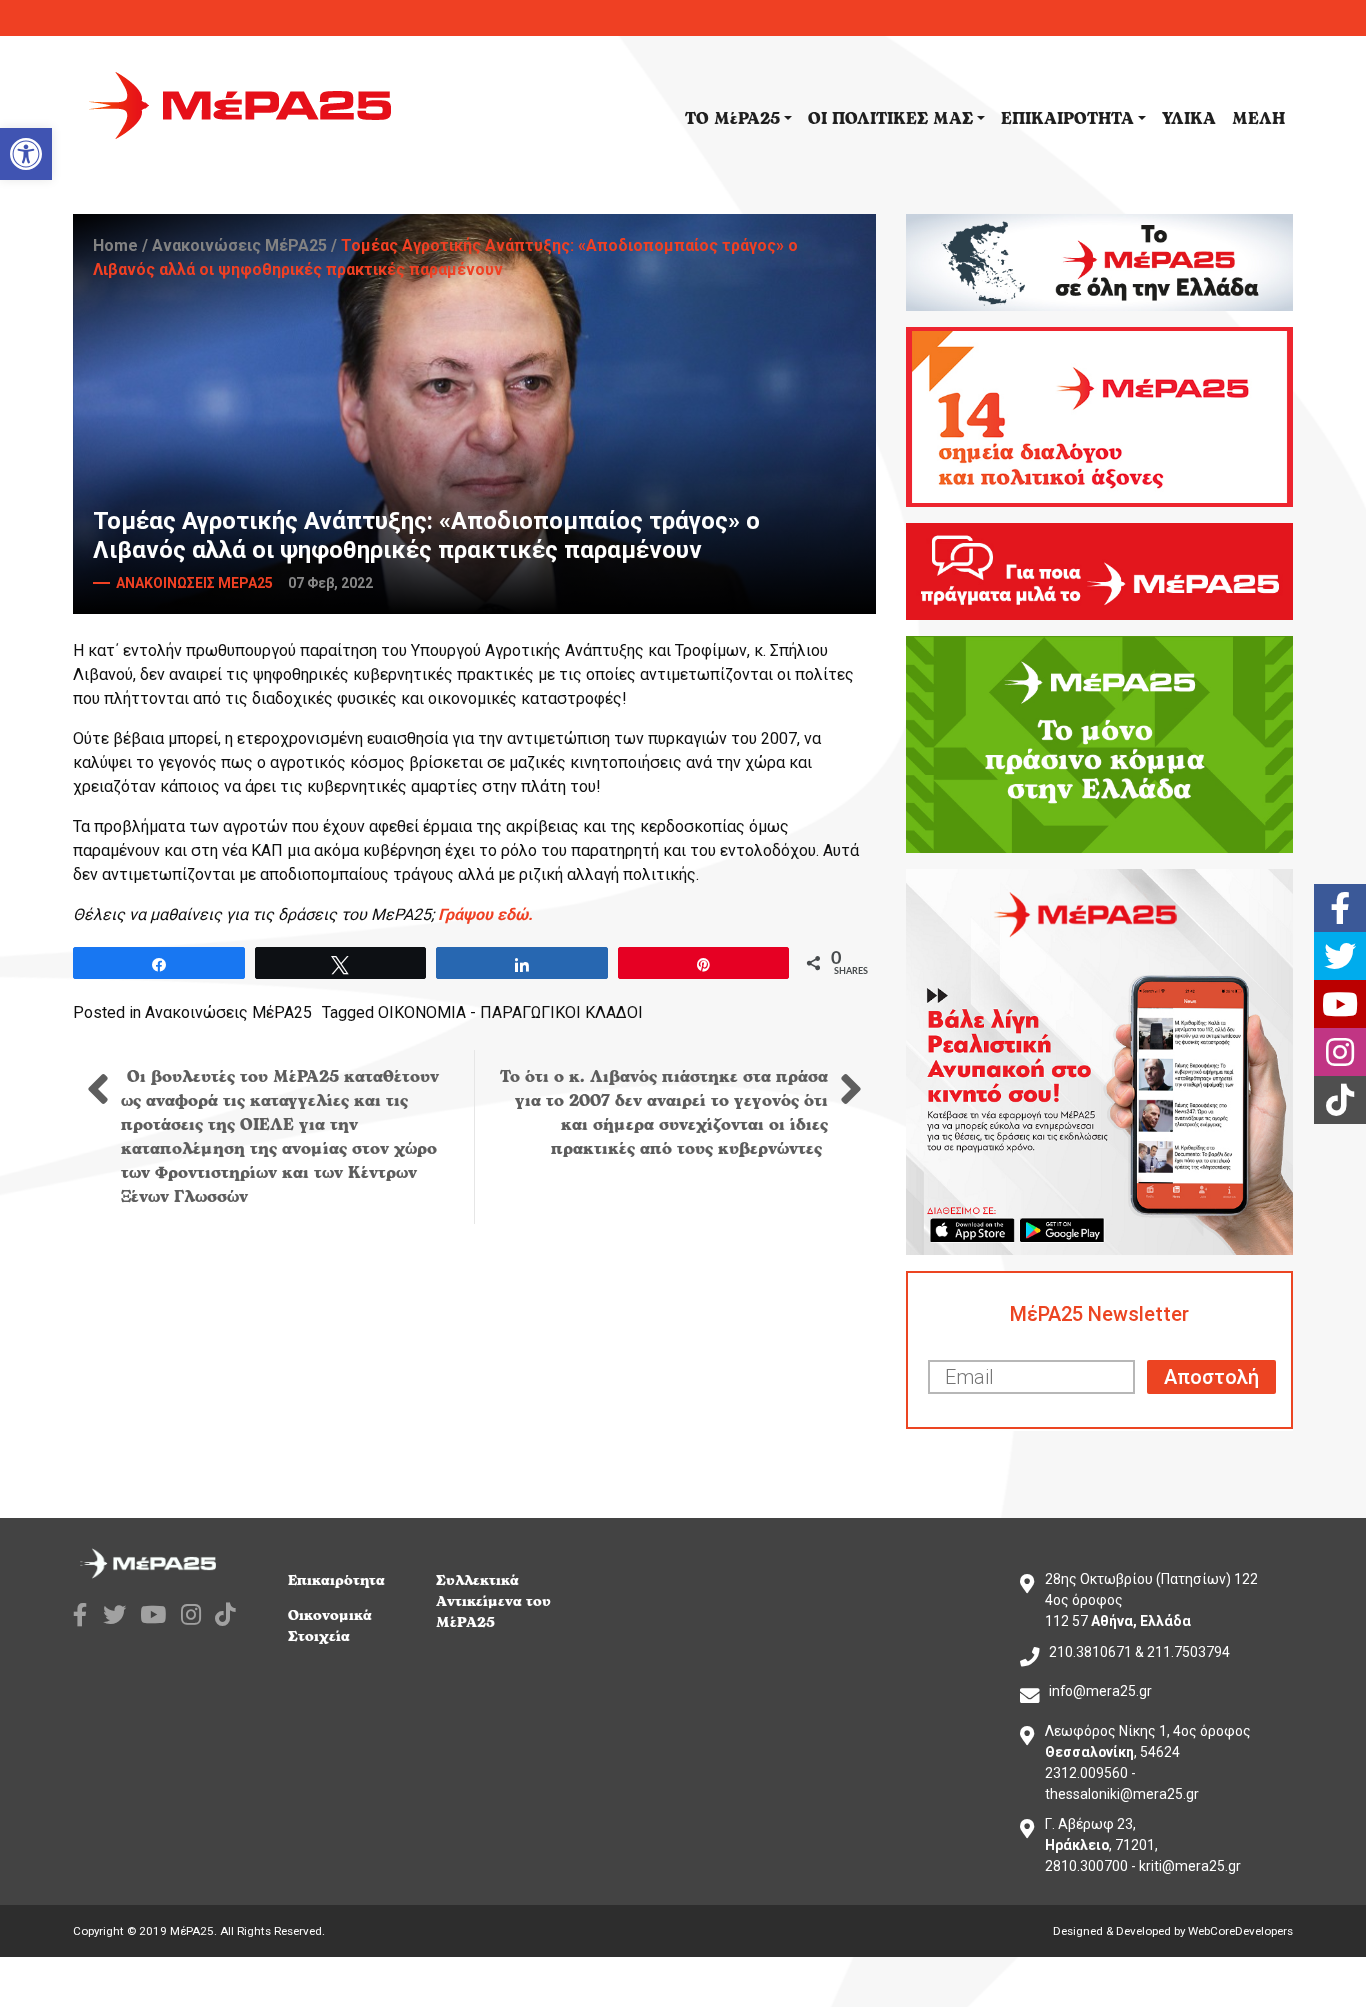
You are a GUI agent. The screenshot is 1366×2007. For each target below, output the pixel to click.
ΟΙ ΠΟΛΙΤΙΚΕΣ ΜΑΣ (890, 119)
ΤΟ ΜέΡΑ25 (732, 119)
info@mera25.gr (1100, 1691)
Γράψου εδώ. (485, 914)
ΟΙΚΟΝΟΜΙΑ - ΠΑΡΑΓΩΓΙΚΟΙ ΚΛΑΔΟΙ (510, 1012)
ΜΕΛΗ (1258, 119)
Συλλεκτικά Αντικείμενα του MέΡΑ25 (493, 1601)
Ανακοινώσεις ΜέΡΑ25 (239, 245)
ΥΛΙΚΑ (1189, 119)
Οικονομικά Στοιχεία (330, 1626)
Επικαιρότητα (336, 1580)
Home (115, 245)
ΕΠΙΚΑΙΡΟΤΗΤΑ (1067, 119)
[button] (26, 154)
